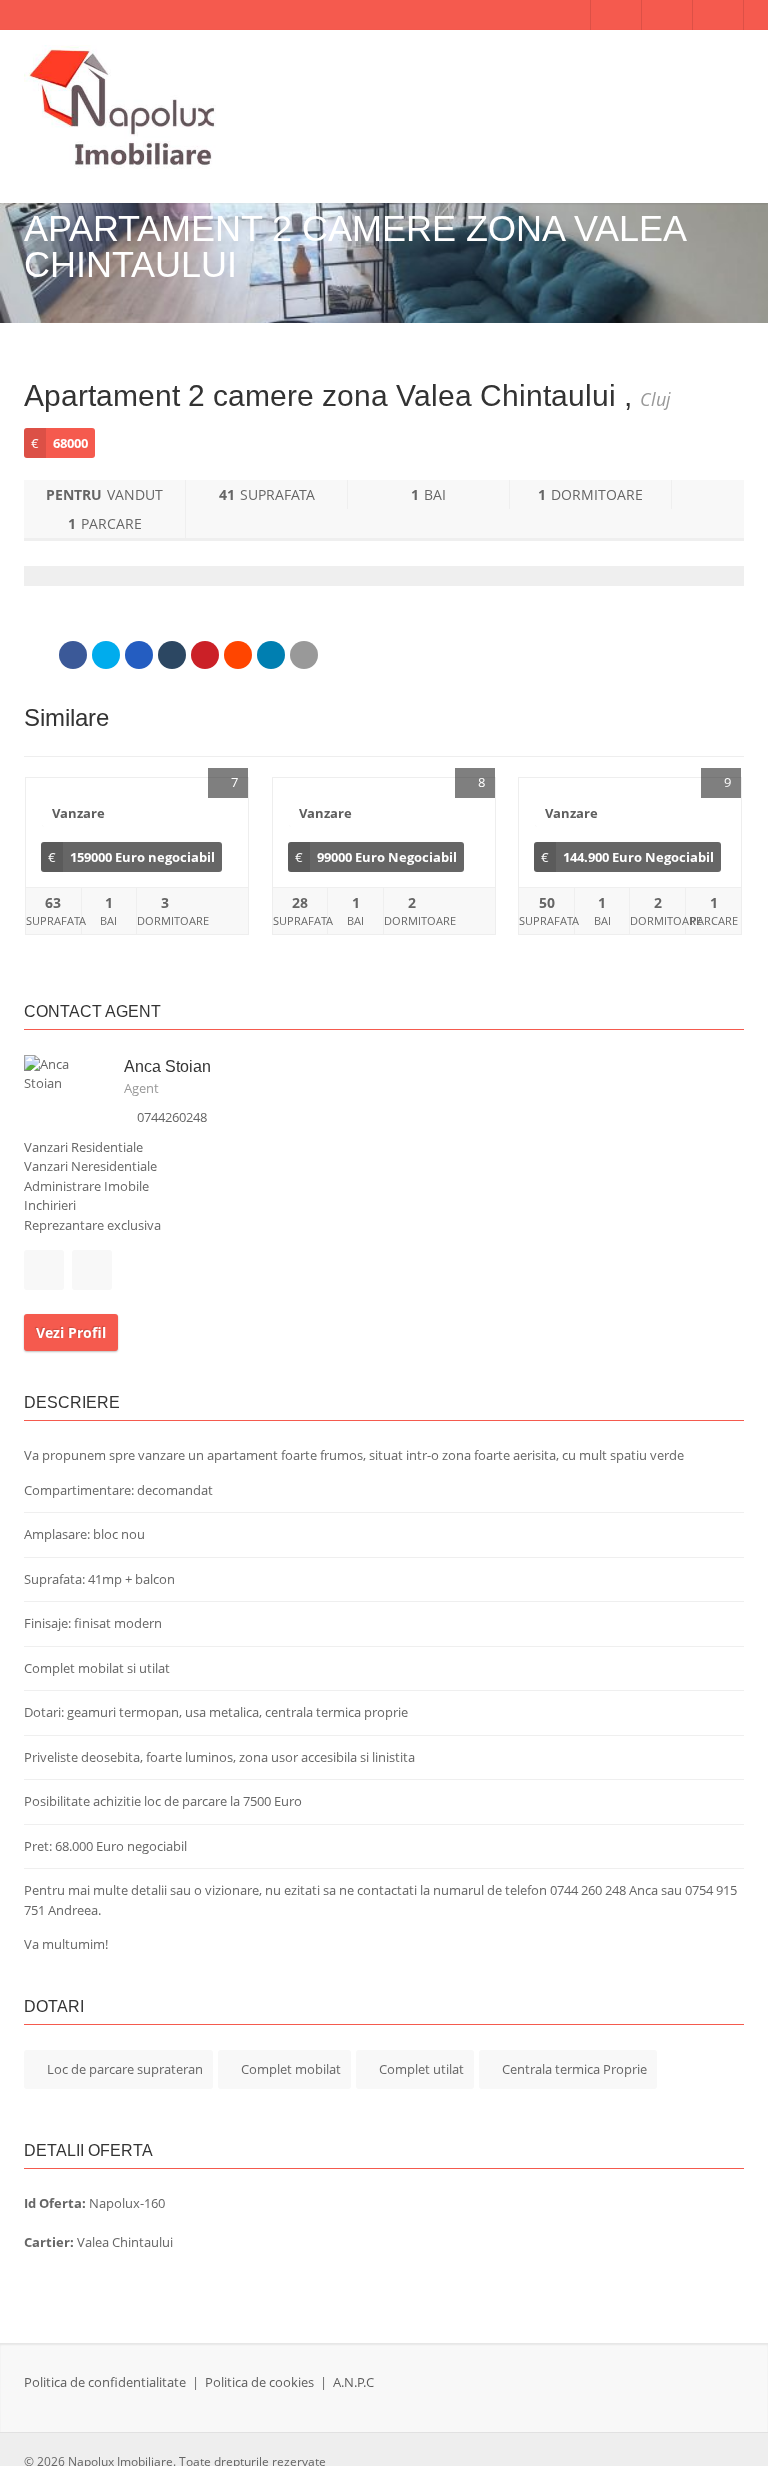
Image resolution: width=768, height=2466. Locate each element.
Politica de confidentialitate (105, 2382)
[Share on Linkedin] (271, 655)
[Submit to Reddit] (238, 655)
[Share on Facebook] (73, 655)
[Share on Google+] (139, 655)
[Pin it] (205, 655)
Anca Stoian (167, 1066)
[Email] (304, 655)
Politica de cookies (259, 2382)
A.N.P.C (353, 2382)
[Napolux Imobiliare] (124, 109)
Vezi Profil (71, 1332)
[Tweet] (106, 655)
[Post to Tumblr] (172, 655)
